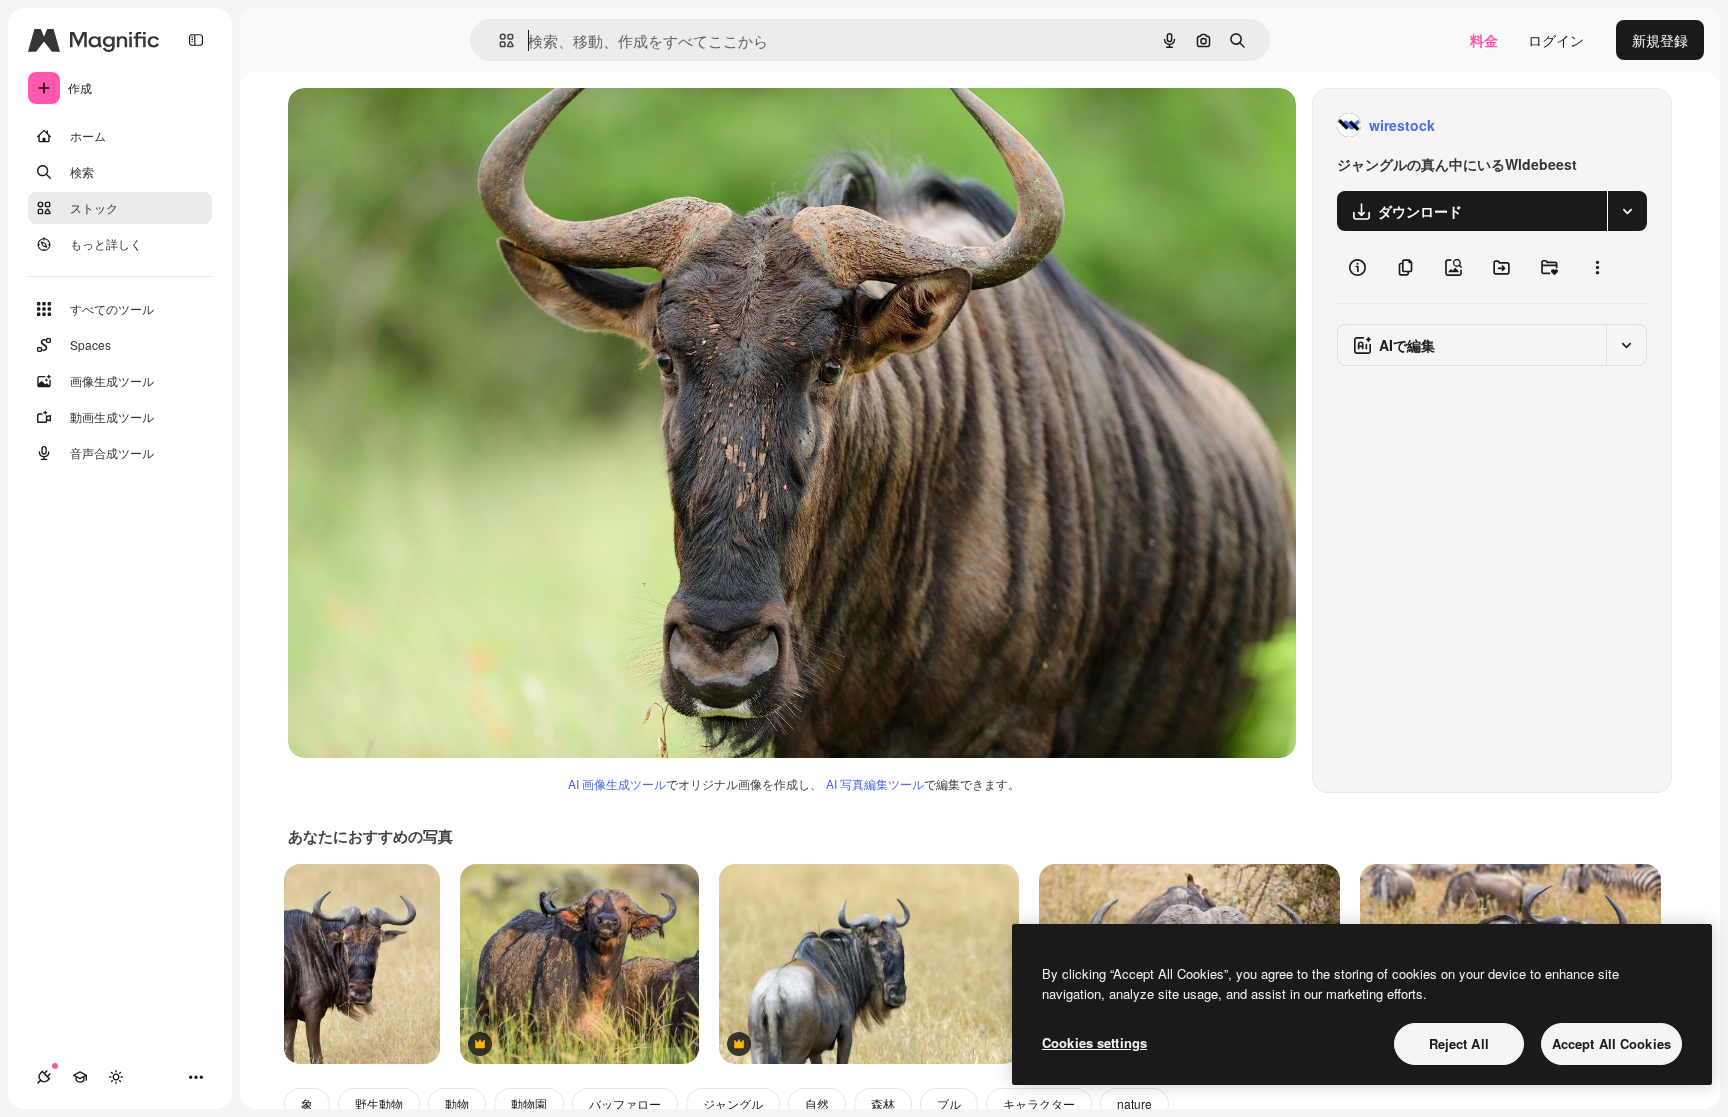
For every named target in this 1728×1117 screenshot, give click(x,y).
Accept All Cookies (1611, 1043)
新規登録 (1660, 40)
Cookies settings (1094, 1042)
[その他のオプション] (1597, 267)
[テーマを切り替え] (116, 1077)
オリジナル (425, 125)
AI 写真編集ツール (875, 783)
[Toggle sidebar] (196, 40)
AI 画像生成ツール (617, 783)
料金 (1484, 40)
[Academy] (80, 1077)
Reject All (1459, 1043)
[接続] (44, 1077)
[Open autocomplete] (498, 40)
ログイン (1556, 40)
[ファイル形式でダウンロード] (1627, 211)
